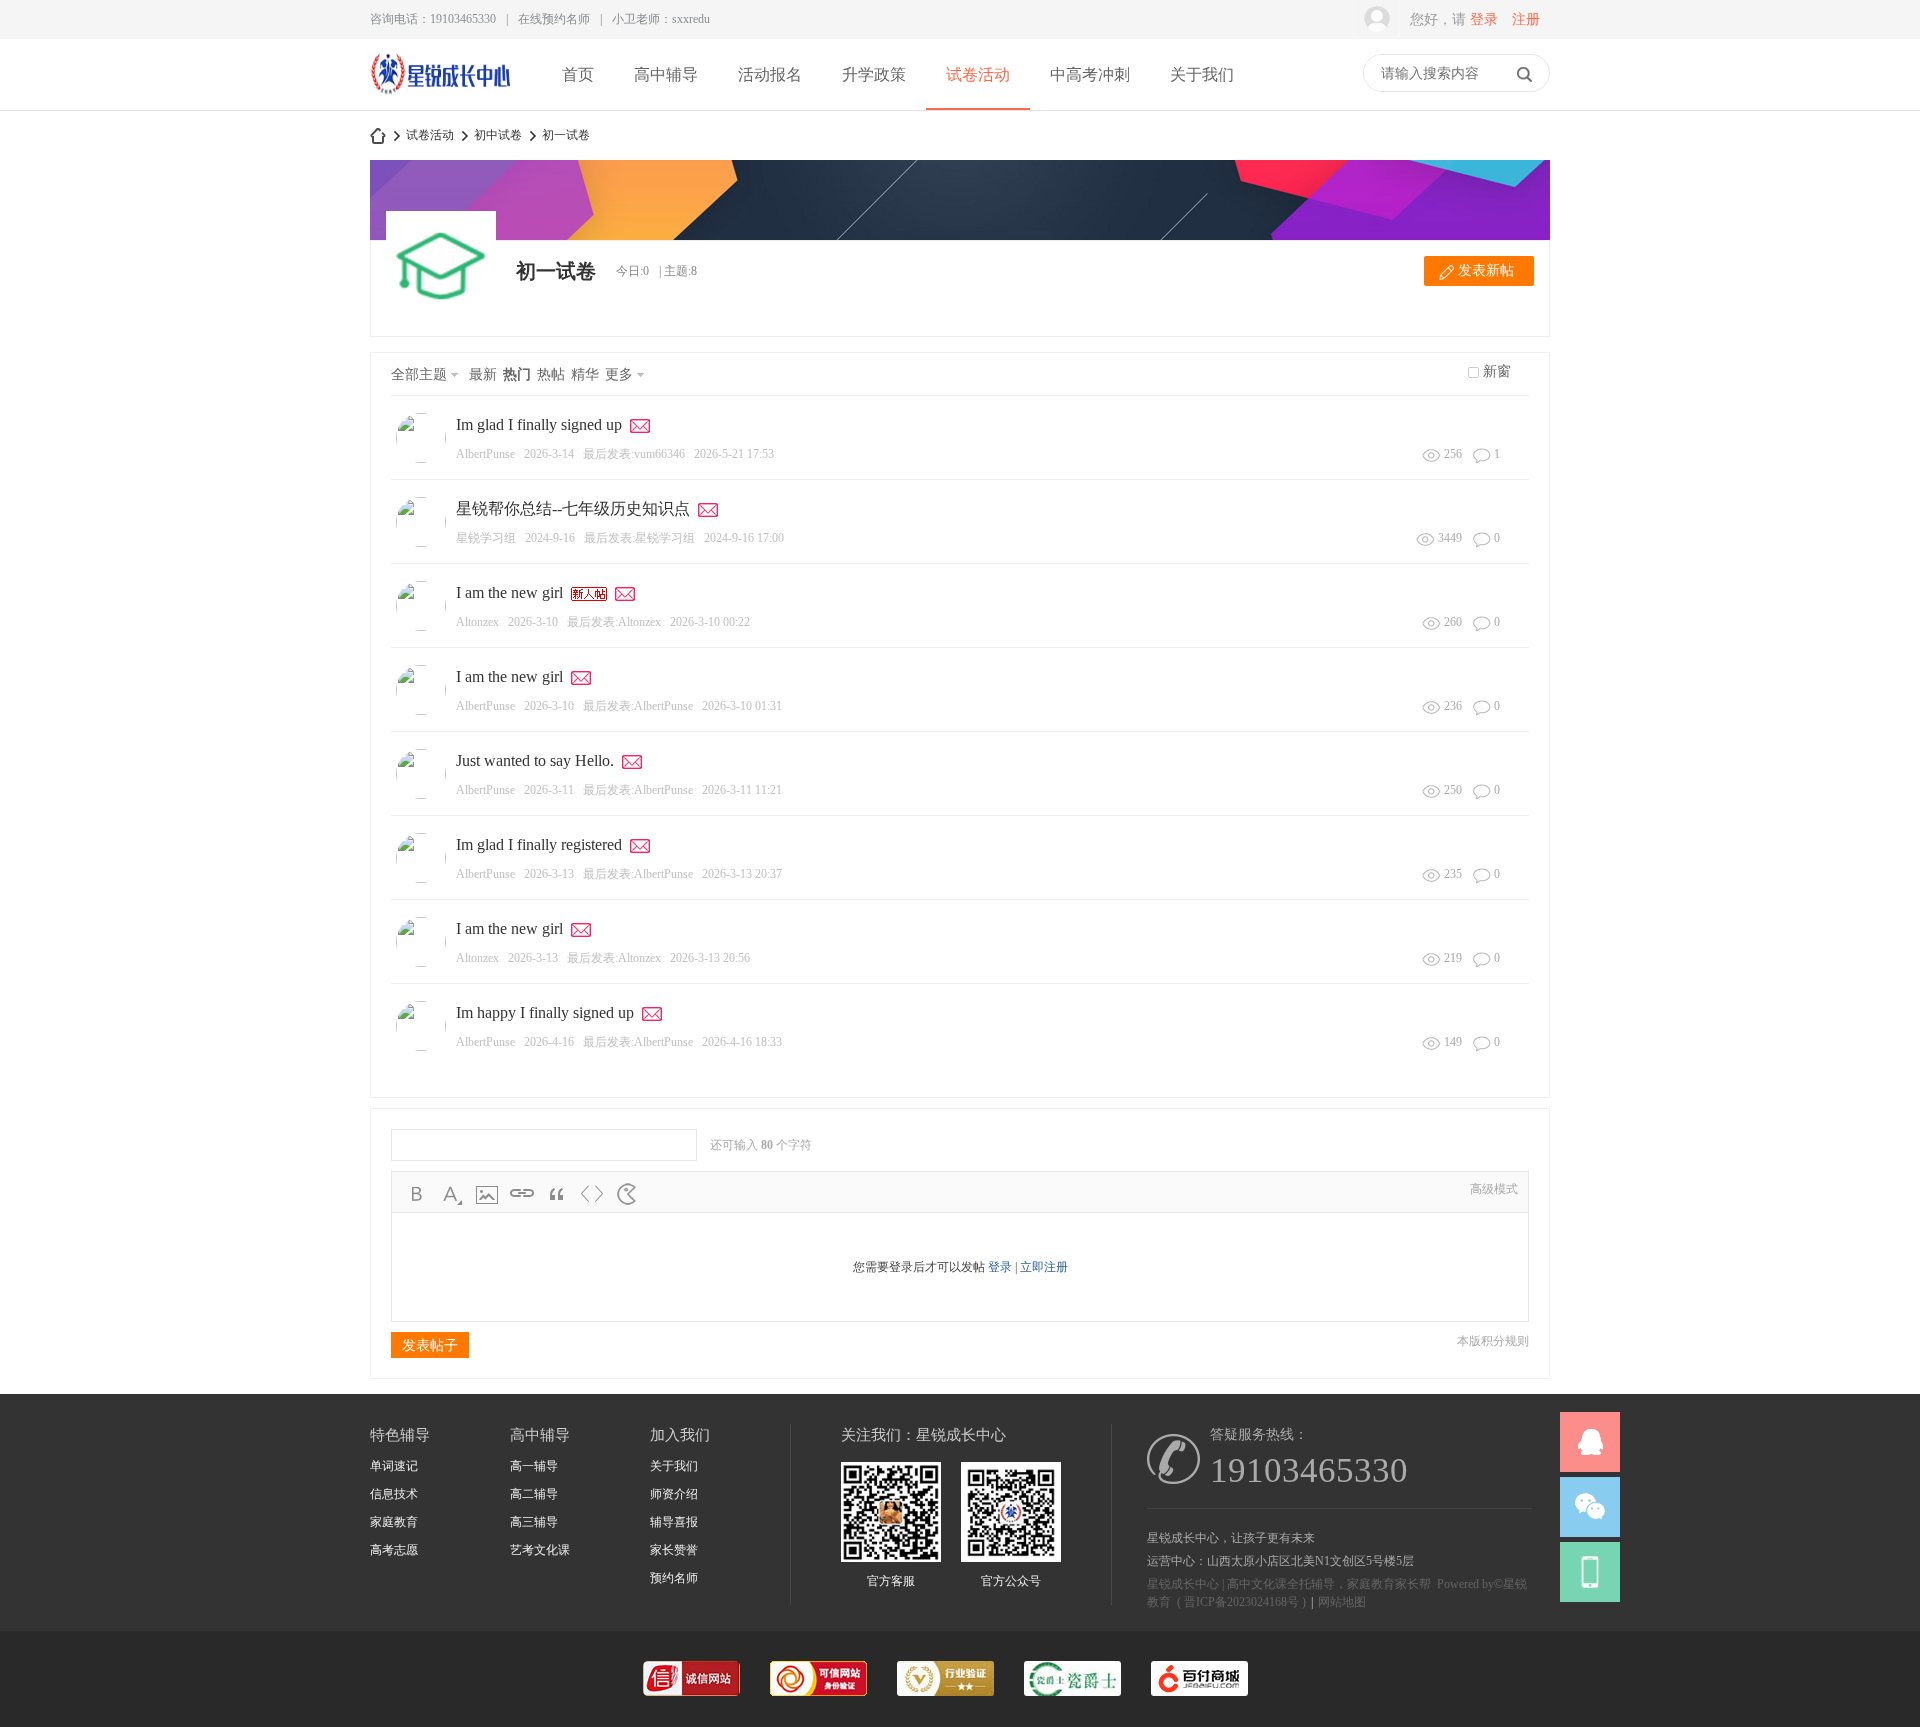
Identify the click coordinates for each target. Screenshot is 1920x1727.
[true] (1524, 74)
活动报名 (770, 74)
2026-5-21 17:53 (734, 454)
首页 (578, 74)
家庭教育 (394, 1522)
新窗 (1497, 371)
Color (452, 1194)
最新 (483, 374)
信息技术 (394, 1494)
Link (522, 1194)
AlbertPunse (485, 454)
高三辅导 (534, 1522)
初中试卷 (498, 135)
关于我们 (1202, 74)
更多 (619, 374)
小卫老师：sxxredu (661, 19)
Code (592, 1194)
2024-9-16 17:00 (744, 538)
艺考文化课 (540, 1550)
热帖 (551, 374)
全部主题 (419, 374)
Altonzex (477, 622)
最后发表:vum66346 (634, 454)
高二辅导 (534, 1494)
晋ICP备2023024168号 (1241, 1602)
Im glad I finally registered (539, 844)
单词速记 (394, 1466)
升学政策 (874, 74)
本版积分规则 (1493, 1341)
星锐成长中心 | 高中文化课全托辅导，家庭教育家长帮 (378, 135)
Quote (557, 1194)
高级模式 (1494, 1189)
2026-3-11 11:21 (742, 790)
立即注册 (1044, 1267)
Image (487, 1194)
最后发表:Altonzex (614, 622)
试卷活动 (978, 74)
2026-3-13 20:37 (742, 874)
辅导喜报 (674, 1522)
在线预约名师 (554, 19)
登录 (1484, 19)
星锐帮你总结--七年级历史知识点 (573, 508)
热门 (517, 374)
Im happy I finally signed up (545, 1012)
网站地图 (1342, 1602)
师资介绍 (674, 1494)
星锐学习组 (486, 538)
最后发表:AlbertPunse (638, 706)
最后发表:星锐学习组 (639, 538)
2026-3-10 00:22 (710, 622)
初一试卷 (566, 135)
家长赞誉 (674, 1550)
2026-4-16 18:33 (742, 1042)
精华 (585, 374)
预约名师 (674, 1578)
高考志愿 (394, 1550)
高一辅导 (534, 1466)
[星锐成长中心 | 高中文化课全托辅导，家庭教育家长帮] (441, 91)
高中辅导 (666, 74)
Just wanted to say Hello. (535, 760)
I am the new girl (509, 592)
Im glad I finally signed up (539, 424)
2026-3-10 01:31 (742, 706)
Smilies (627, 1194)
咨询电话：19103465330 (433, 19)
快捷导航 (1353, 75)
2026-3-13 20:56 (710, 958)
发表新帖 (1486, 270)
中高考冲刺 (1090, 74)
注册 (1526, 19)
